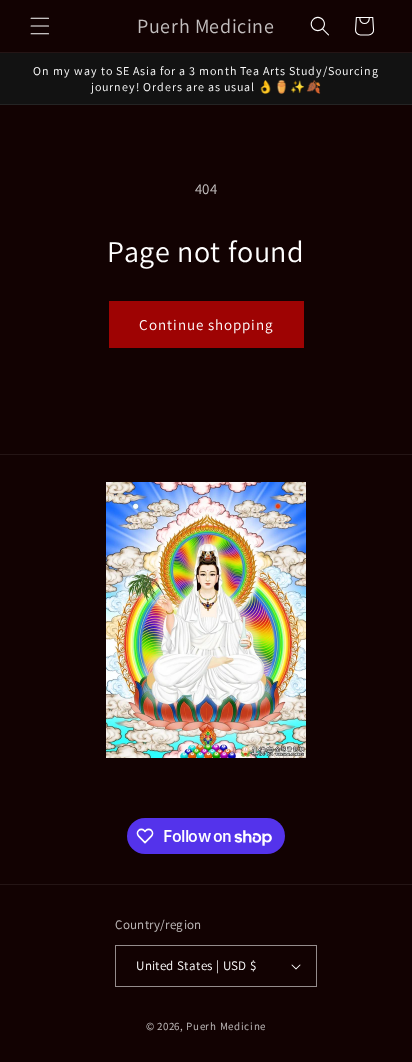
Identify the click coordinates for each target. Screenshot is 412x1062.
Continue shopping (206, 324)
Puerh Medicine (226, 1026)
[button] (40, 26)
